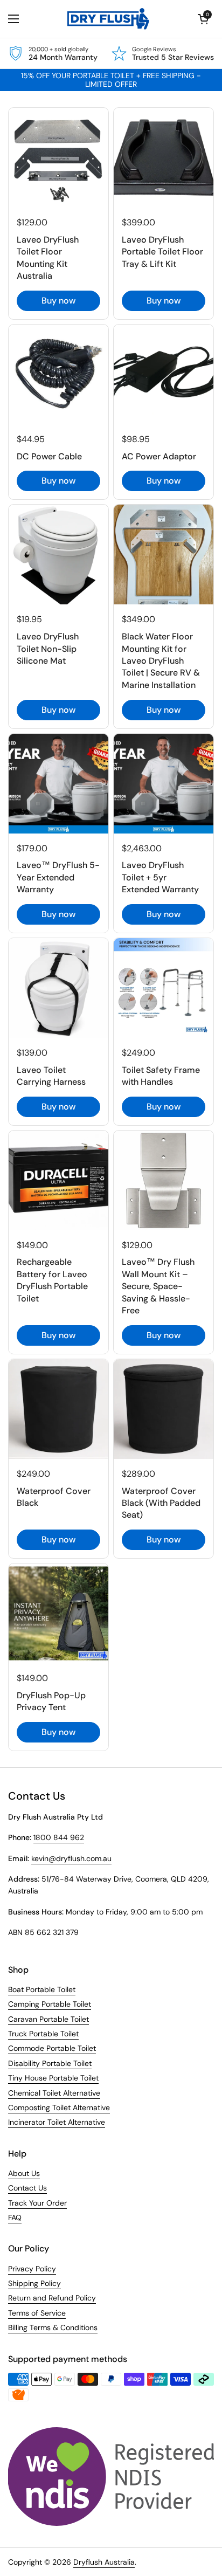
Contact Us (27, 2188)
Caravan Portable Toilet (48, 2019)
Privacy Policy (32, 2269)
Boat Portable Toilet (42, 1989)
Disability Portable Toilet (50, 2063)
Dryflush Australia (104, 2562)
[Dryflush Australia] (109, 19)
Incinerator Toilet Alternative (57, 2122)
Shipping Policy (34, 2283)
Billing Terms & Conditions (53, 2327)
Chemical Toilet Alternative (54, 2093)
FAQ (15, 2217)
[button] (203, 19)
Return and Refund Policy (52, 2298)
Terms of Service (37, 2313)
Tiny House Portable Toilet (53, 2078)
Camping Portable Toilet (50, 2004)
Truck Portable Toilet (43, 2034)
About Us (24, 2173)
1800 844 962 (59, 1837)
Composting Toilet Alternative (59, 2107)
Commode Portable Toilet (52, 2048)
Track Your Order (37, 2203)
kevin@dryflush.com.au (71, 1858)
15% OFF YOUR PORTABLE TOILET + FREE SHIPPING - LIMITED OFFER (111, 80)
